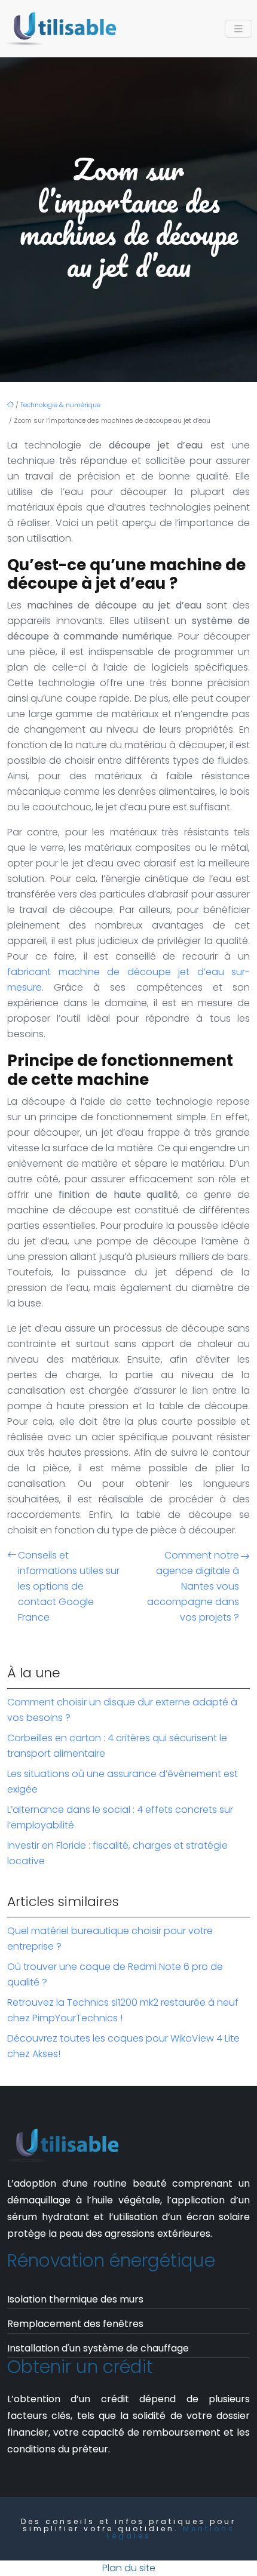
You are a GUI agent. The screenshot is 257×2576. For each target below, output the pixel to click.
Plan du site (129, 2568)
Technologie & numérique (60, 405)
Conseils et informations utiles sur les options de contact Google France (69, 1586)
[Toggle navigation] (238, 29)
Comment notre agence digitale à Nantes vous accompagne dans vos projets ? (193, 1586)
